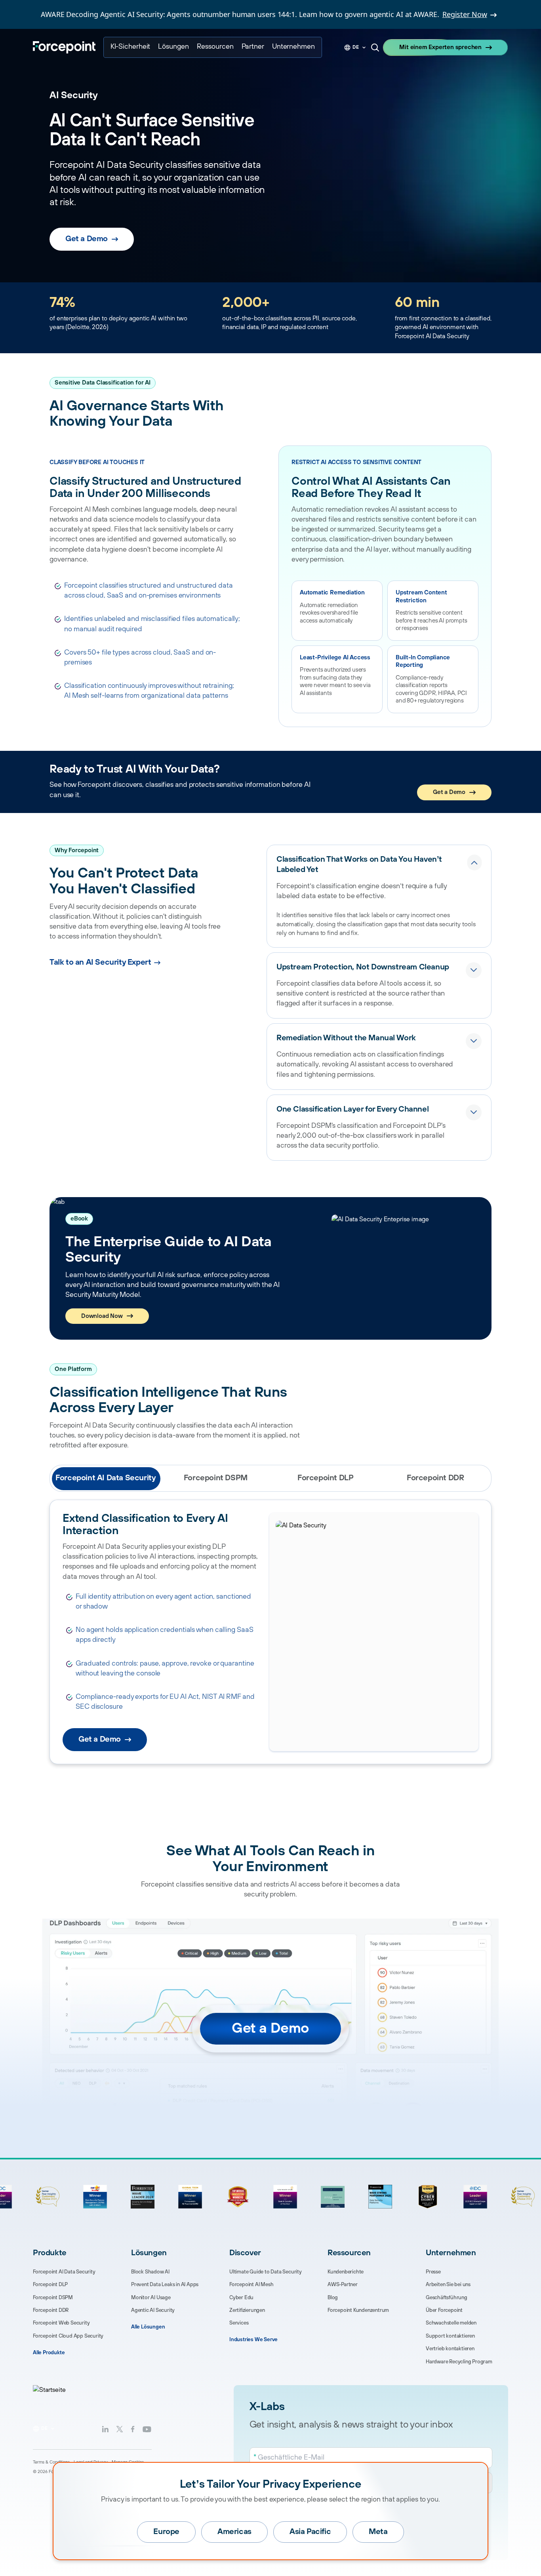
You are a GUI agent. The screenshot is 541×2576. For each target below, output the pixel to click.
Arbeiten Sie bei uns (448, 2285)
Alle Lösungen (148, 2327)
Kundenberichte (346, 2272)
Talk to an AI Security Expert (100, 962)
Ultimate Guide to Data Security (266, 2272)
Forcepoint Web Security (61, 2323)
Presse (433, 2272)
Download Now (102, 1316)
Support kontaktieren (450, 2336)
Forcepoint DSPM (53, 2298)
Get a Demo (87, 239)
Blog (333, 2298)
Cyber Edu (241, 2298)
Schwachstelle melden (451, 2323)
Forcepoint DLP (50, 2285)
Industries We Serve (253, 2340)
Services (239, 2323)
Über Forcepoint (444, 2310)
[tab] (106, 1478)
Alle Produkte (49, 2353)
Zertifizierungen (247, 2310)
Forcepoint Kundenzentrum (358, 2310)
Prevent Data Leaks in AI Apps (165, 2285)
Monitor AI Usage (151, 2298)
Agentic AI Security (153, 2310)
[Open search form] (375, 48)
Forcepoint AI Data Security (64, 2272)
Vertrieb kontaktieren (450, 2349)
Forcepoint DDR (51, 2310)
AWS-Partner (343, 2285)
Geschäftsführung (447, 2298)
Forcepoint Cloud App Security (68, 2336)
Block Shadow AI (150, 2272)
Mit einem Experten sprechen (440, 47)
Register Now (465, 14)
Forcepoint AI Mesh (251, 2285)
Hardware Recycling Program (459, 2362)
